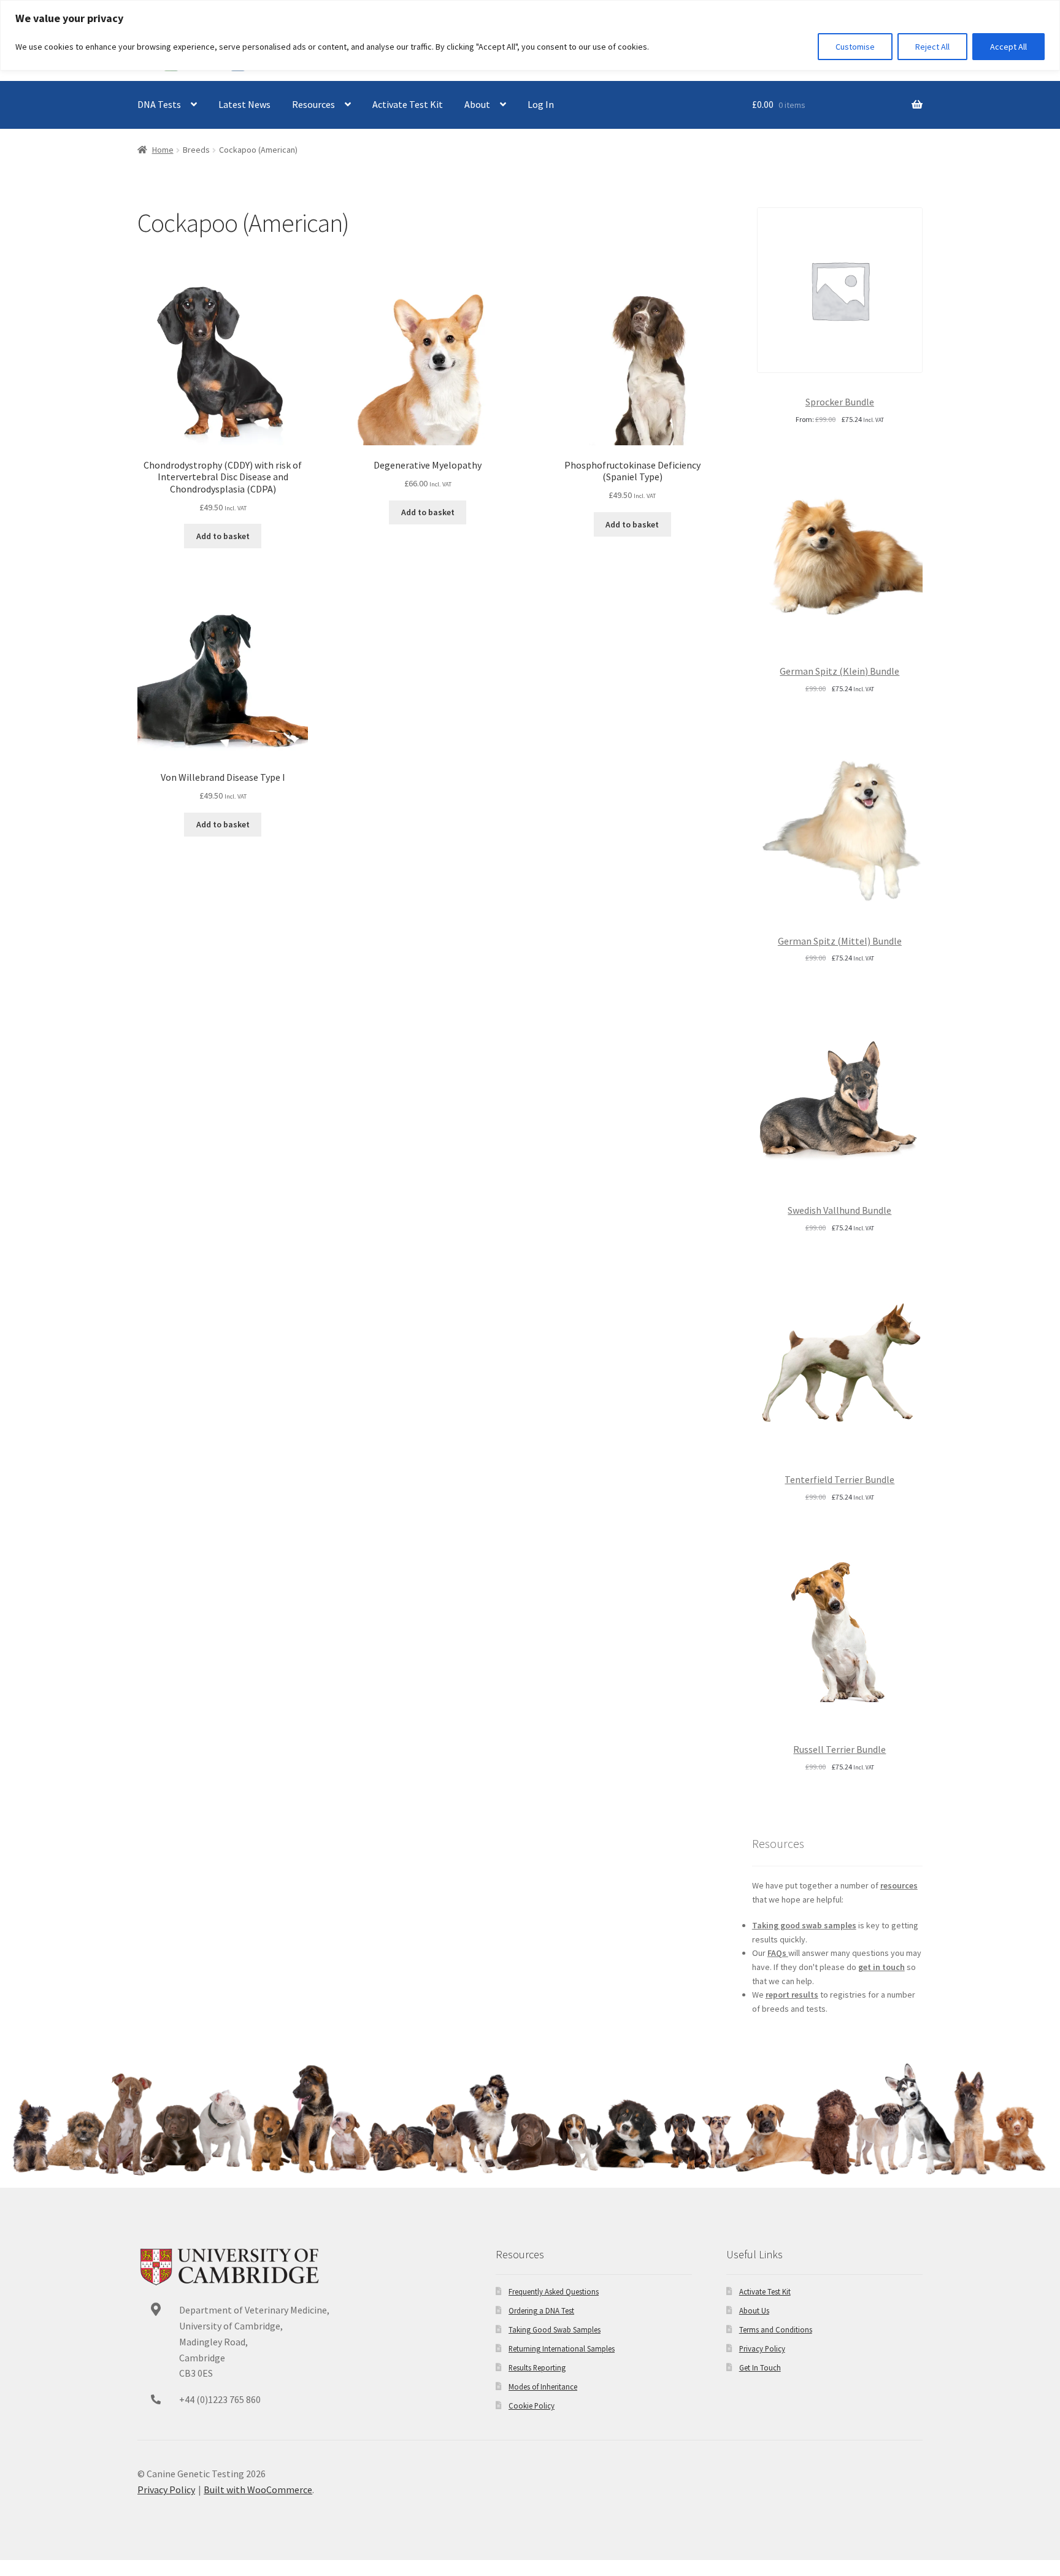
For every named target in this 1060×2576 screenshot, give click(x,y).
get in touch (881, 1967)
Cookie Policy (532, 2405)
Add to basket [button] (223, 536)
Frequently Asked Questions (554, 2291)
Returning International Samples (562, 2348)
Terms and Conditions (776, 2329)
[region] (530, 35)
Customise (855, 47)
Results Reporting (537, 2367)
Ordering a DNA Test (541, 2310)
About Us (754, 2310)
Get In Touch (760, 2367)
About (477, 104)
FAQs (778, 1953)
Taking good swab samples (804, 1925)
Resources (313, 104)
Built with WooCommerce (258, 2490)
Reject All (932, 47)
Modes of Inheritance (543, 2386)
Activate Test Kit (408, 104)
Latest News (244, 104)
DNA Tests (159, 104)
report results (792, 1995)
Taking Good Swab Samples (555, 2329)
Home (163, 150)
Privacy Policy (762, 2348)
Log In (541, 104)
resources (899, 1885)
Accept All (1008, 47)
